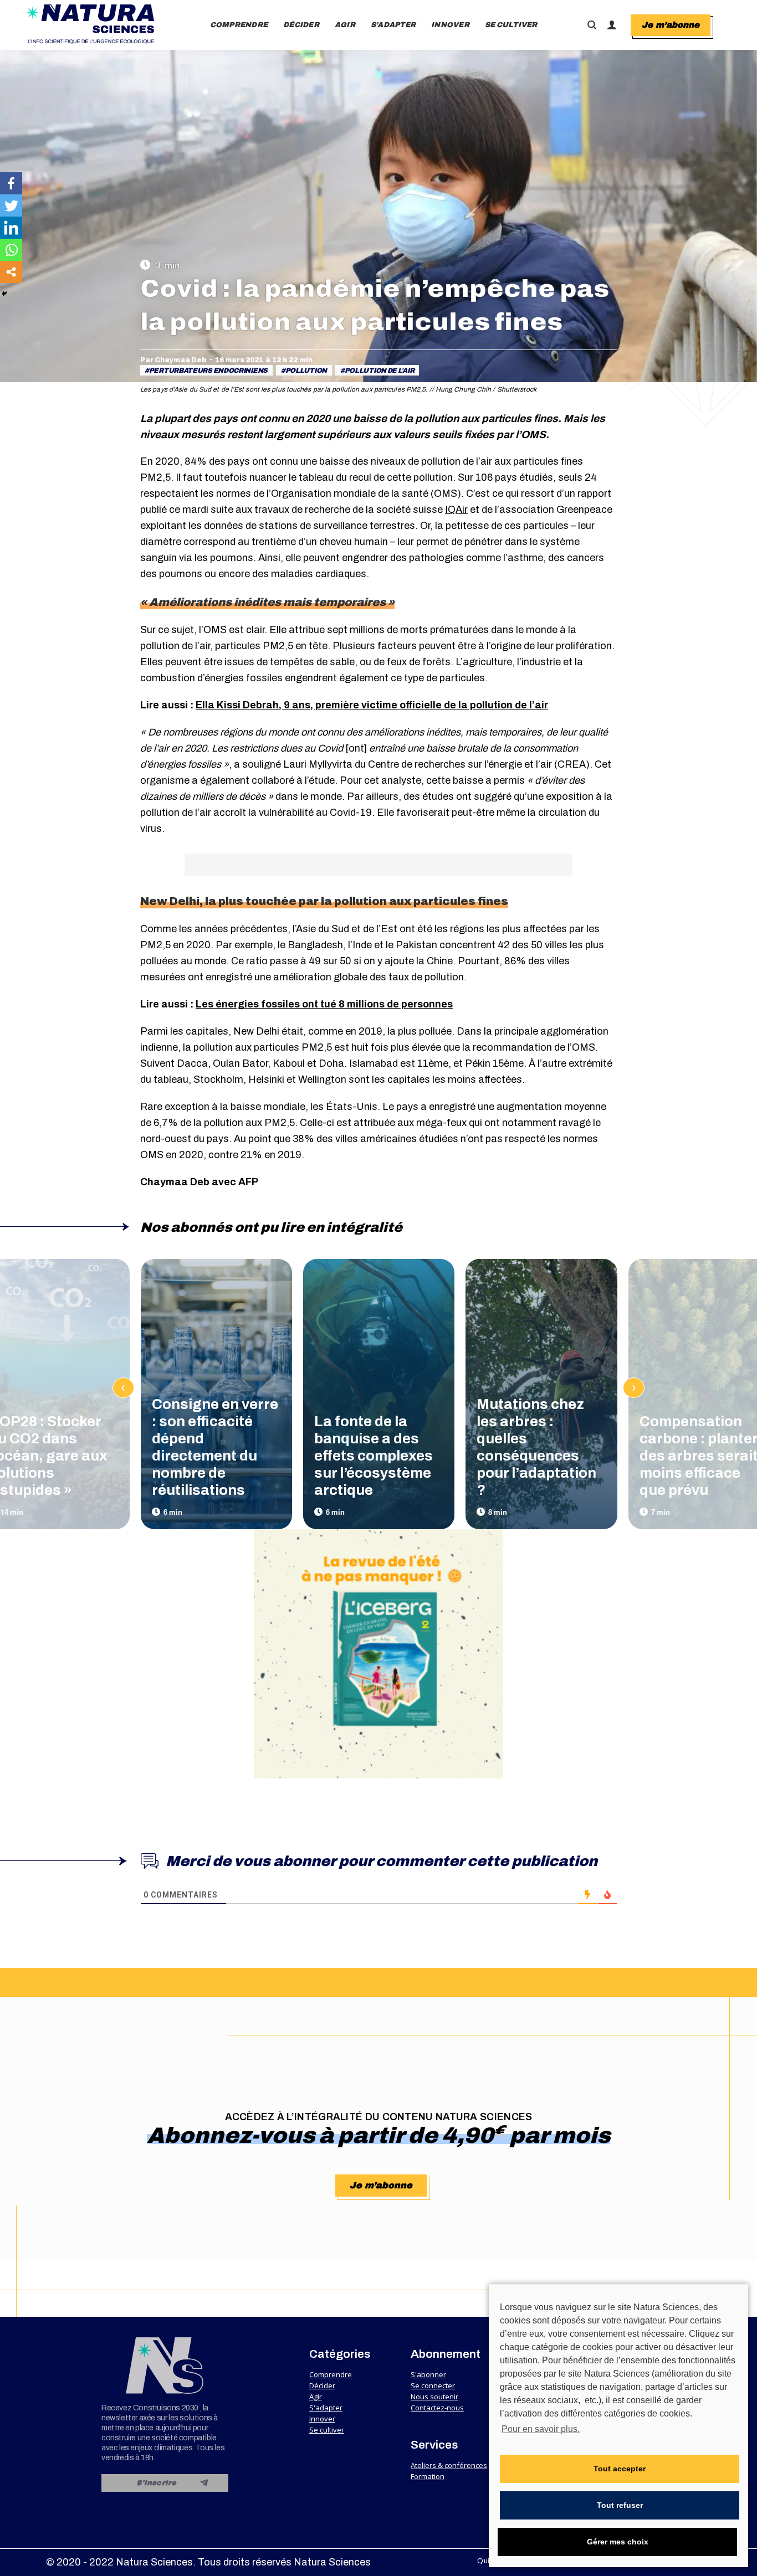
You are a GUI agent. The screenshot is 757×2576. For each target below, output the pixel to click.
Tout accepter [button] (620, 2469)
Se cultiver (327, 2430)
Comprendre (331, 2374)
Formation (428, 2476)
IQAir (456, 510)
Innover (322, 2419)
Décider (322, 2385)
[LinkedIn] (11, 228)
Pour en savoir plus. (541, 2429)
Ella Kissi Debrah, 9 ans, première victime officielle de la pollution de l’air (372, 705)
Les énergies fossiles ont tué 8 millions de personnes (324, 1004)
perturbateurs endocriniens (208, 371)
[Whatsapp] (11, 250)
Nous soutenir (434, 2397)
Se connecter (433, 2385)
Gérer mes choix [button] (618, 2542)
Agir (316, 2397)
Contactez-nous (437, 2408)
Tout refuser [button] (620, 2505)
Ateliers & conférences (449, 2465)
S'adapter (326, 2408)
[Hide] (4, 294)
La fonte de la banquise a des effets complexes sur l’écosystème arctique (374, 1456)
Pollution (306, 371)
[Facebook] (11, 183)
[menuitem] (239, 25)
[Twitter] (11, 205)
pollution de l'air (380, 371)
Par (173, 360)
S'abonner (428, 2374)
